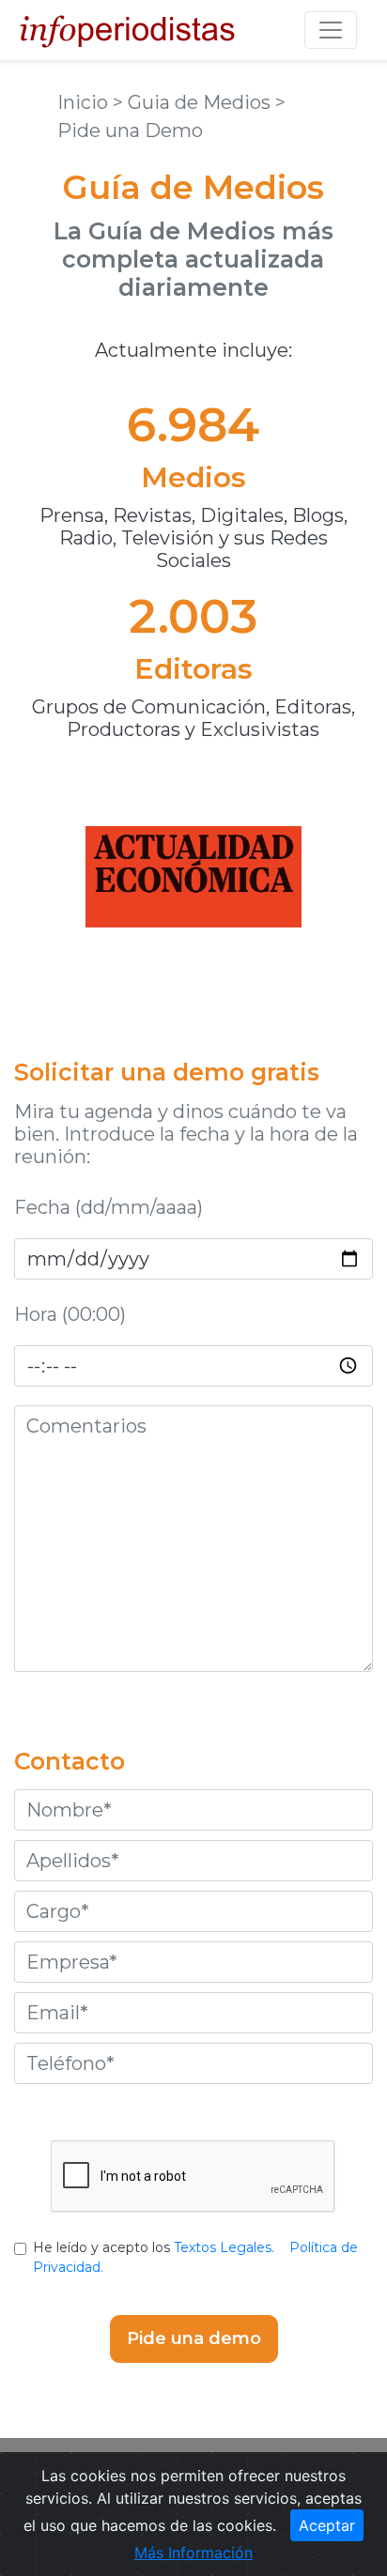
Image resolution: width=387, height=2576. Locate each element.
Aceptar (327, 2525)
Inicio (85, 102)
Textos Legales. (224, 2247)
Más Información (193, 2553)
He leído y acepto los (195, 2257)
